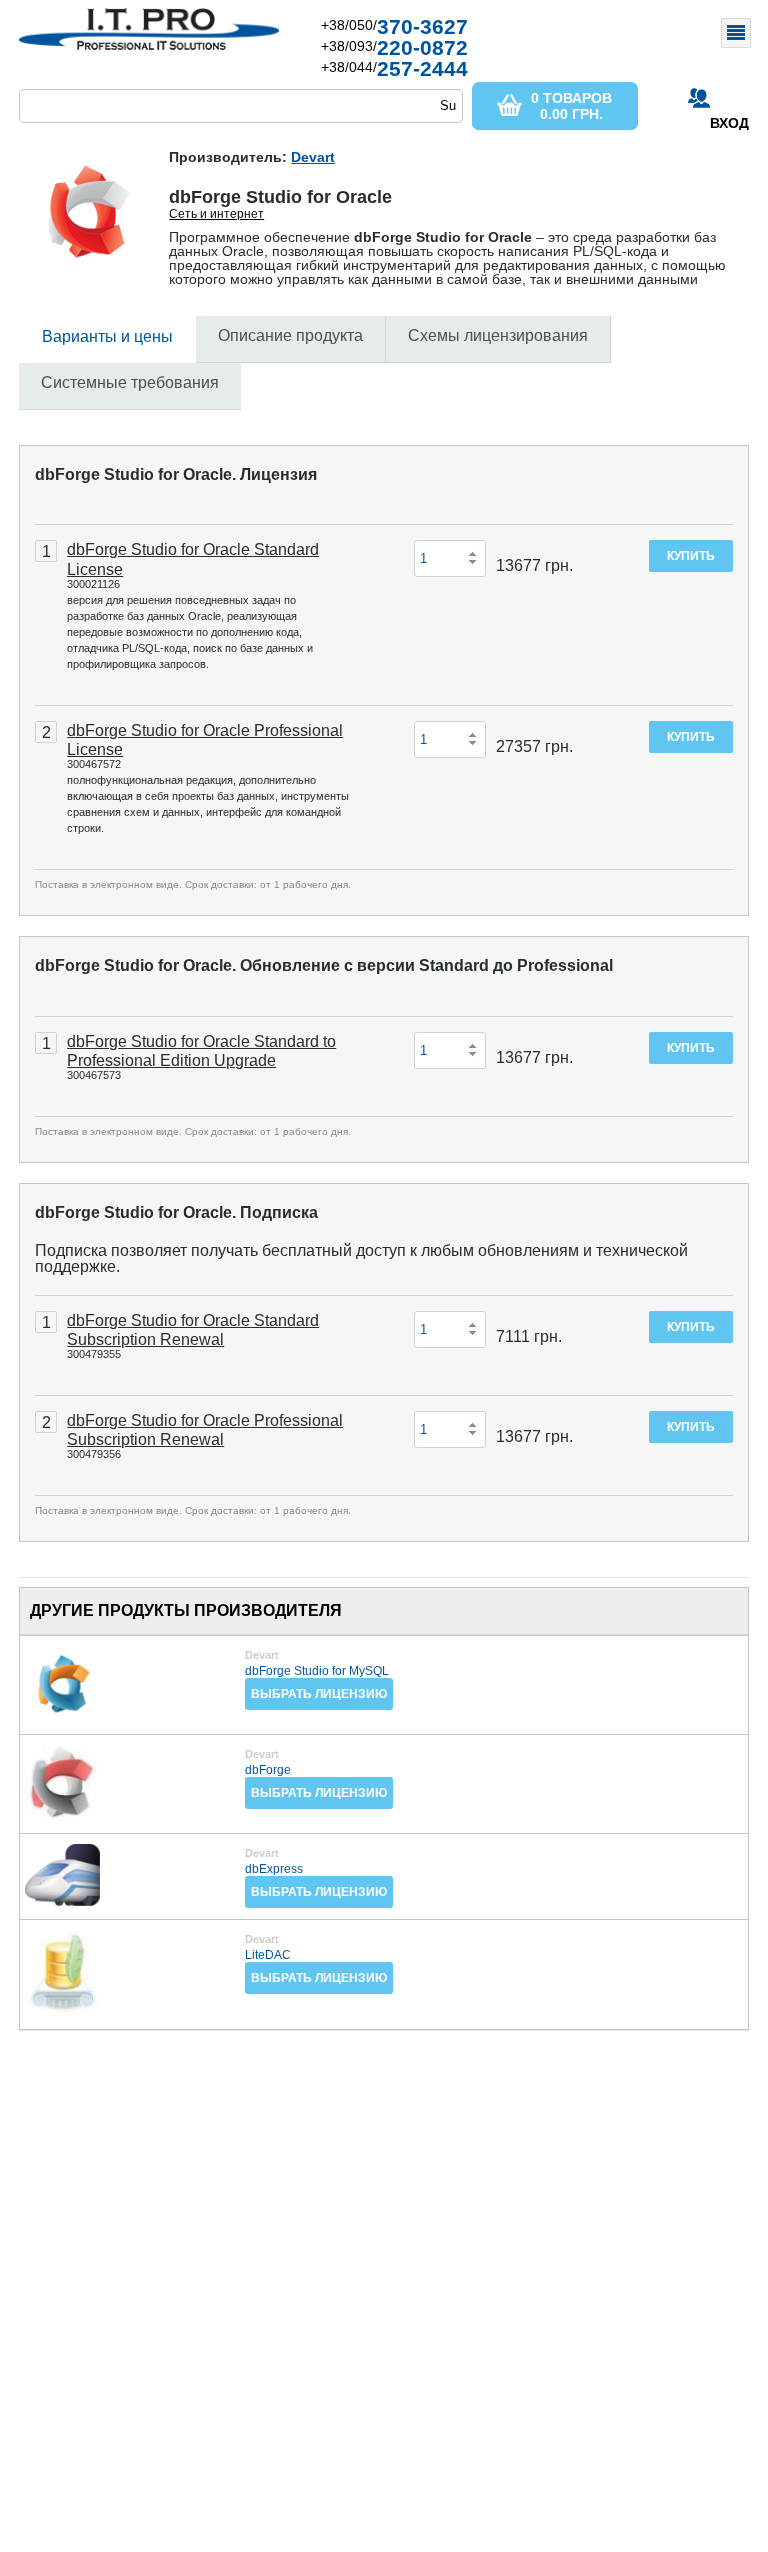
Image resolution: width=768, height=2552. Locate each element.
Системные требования (130, 382)
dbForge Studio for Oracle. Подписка (176, 1212)
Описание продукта (290, 335)
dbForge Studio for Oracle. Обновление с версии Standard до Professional (324, 965)
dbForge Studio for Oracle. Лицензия (176, 474)
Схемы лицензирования (498, 335)
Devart (313, 157)
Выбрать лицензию (319, 1694)
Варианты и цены (107, 336)
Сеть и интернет (216, 214)
